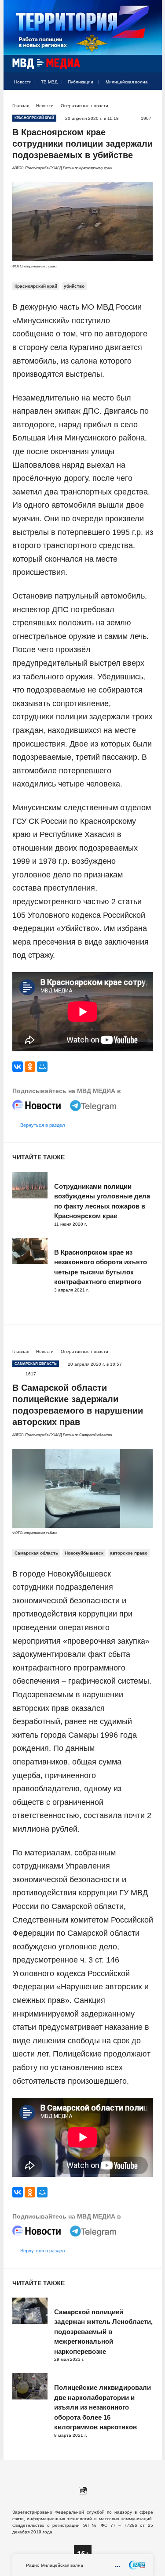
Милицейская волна (127, 82)
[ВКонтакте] (18, 1067)
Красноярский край (36, 286)
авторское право (129, 1553)
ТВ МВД (49, 82)
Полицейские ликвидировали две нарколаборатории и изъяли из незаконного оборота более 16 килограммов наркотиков (103, 2407)
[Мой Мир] (42, 1067)
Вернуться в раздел (42, 1125)
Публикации (81, 82)
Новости (23, 82)
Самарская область (36, 1553)
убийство (74, 286)
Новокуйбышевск (84, 1553)
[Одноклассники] (30, 1067)
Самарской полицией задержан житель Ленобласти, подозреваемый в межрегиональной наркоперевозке (103, 2332)
